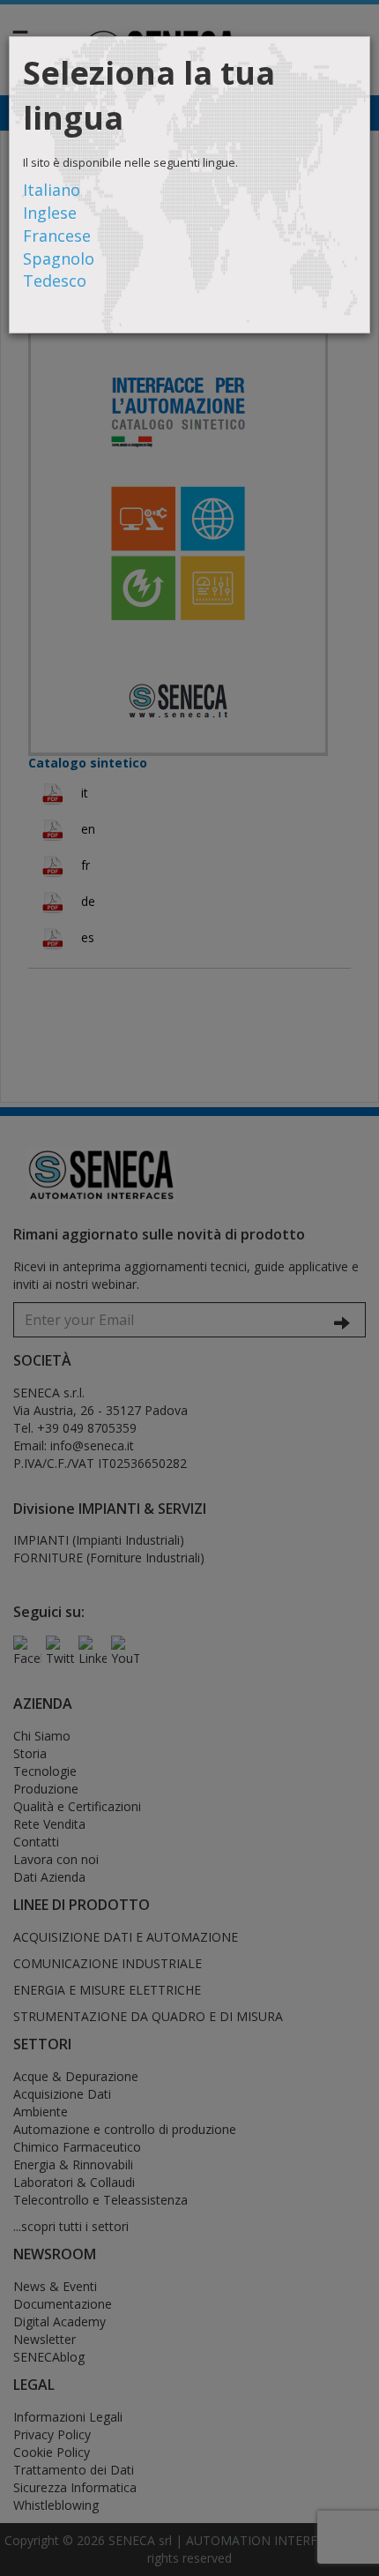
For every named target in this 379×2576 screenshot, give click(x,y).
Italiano (52, 190)
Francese (57, 236)
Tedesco (55, 281)
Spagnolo (59, 258)
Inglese (50, 213)
